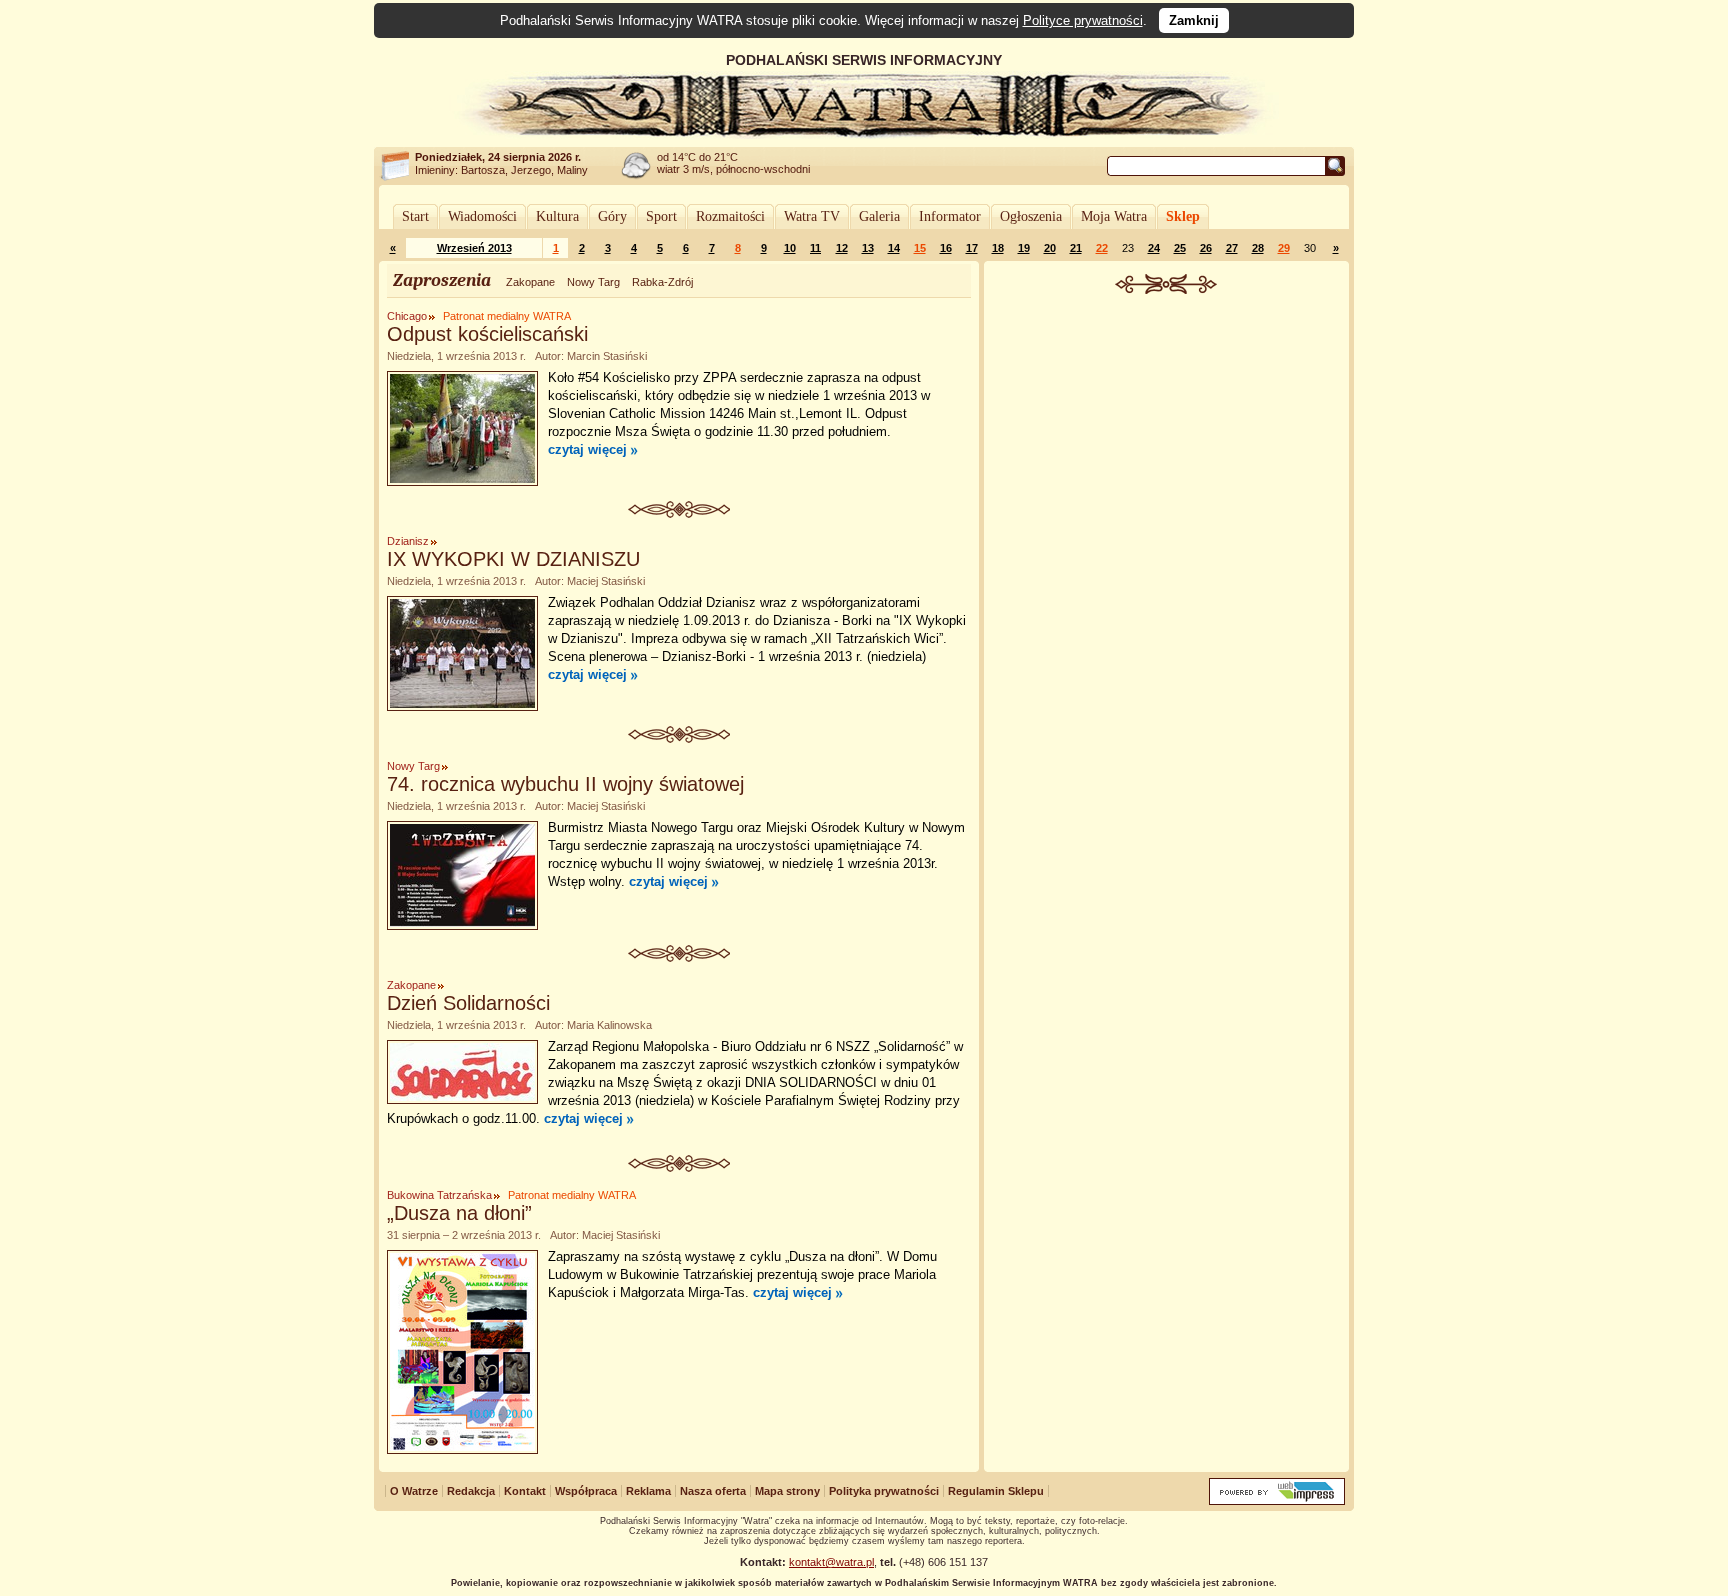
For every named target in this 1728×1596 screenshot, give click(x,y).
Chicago (407, 316)
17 (972, 248)
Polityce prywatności (1083, 20)
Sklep (1183, 216)
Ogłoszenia (1031, 216)
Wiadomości (482, 216)
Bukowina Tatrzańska (439, 1195)
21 (1076, 248)
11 (815, 248)
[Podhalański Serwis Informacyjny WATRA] (864, 134)
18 (998, 248)
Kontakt (525, 1491)
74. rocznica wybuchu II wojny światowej (565, 784)
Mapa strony (787, 1491)
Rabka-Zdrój (662, 282)
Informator (950, 216)
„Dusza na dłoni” (459, 1213)
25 (1180, 248)
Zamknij (1194, 20)
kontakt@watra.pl (831, 1562)
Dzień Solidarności (468, 1003)
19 (1024, 248)
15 (920, 248)
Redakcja (471, 1491)
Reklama (648, 1491)
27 (1232, 248)
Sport (661, 216)
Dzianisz (408, 541)
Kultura (557, 216)
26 (1206, 248)
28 (1258, 248)
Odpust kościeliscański (487, 334)
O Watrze (414, 1491)
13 (868, 248)
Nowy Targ (593, 282)
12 (842, 248)
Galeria (879, 216)
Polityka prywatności (884, 1491)
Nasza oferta (713, 1491)
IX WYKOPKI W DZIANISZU (513, 559)
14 (894, 248)
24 (1154, 248)
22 (1102, 248)
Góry (612, 216)
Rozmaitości (730, 216)
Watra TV (812, 216)
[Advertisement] (1167, 444)
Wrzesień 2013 (474, 248)
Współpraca (586, 1491)
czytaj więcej (587, 449)
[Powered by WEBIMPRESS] (1277, 1500)
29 (1284, 248)
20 (1050, 248)
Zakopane (530, 282)
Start (415, 216)
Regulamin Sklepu (996, 1491)
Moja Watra (1114, 216)
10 (790, 248)
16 (946, 248)
